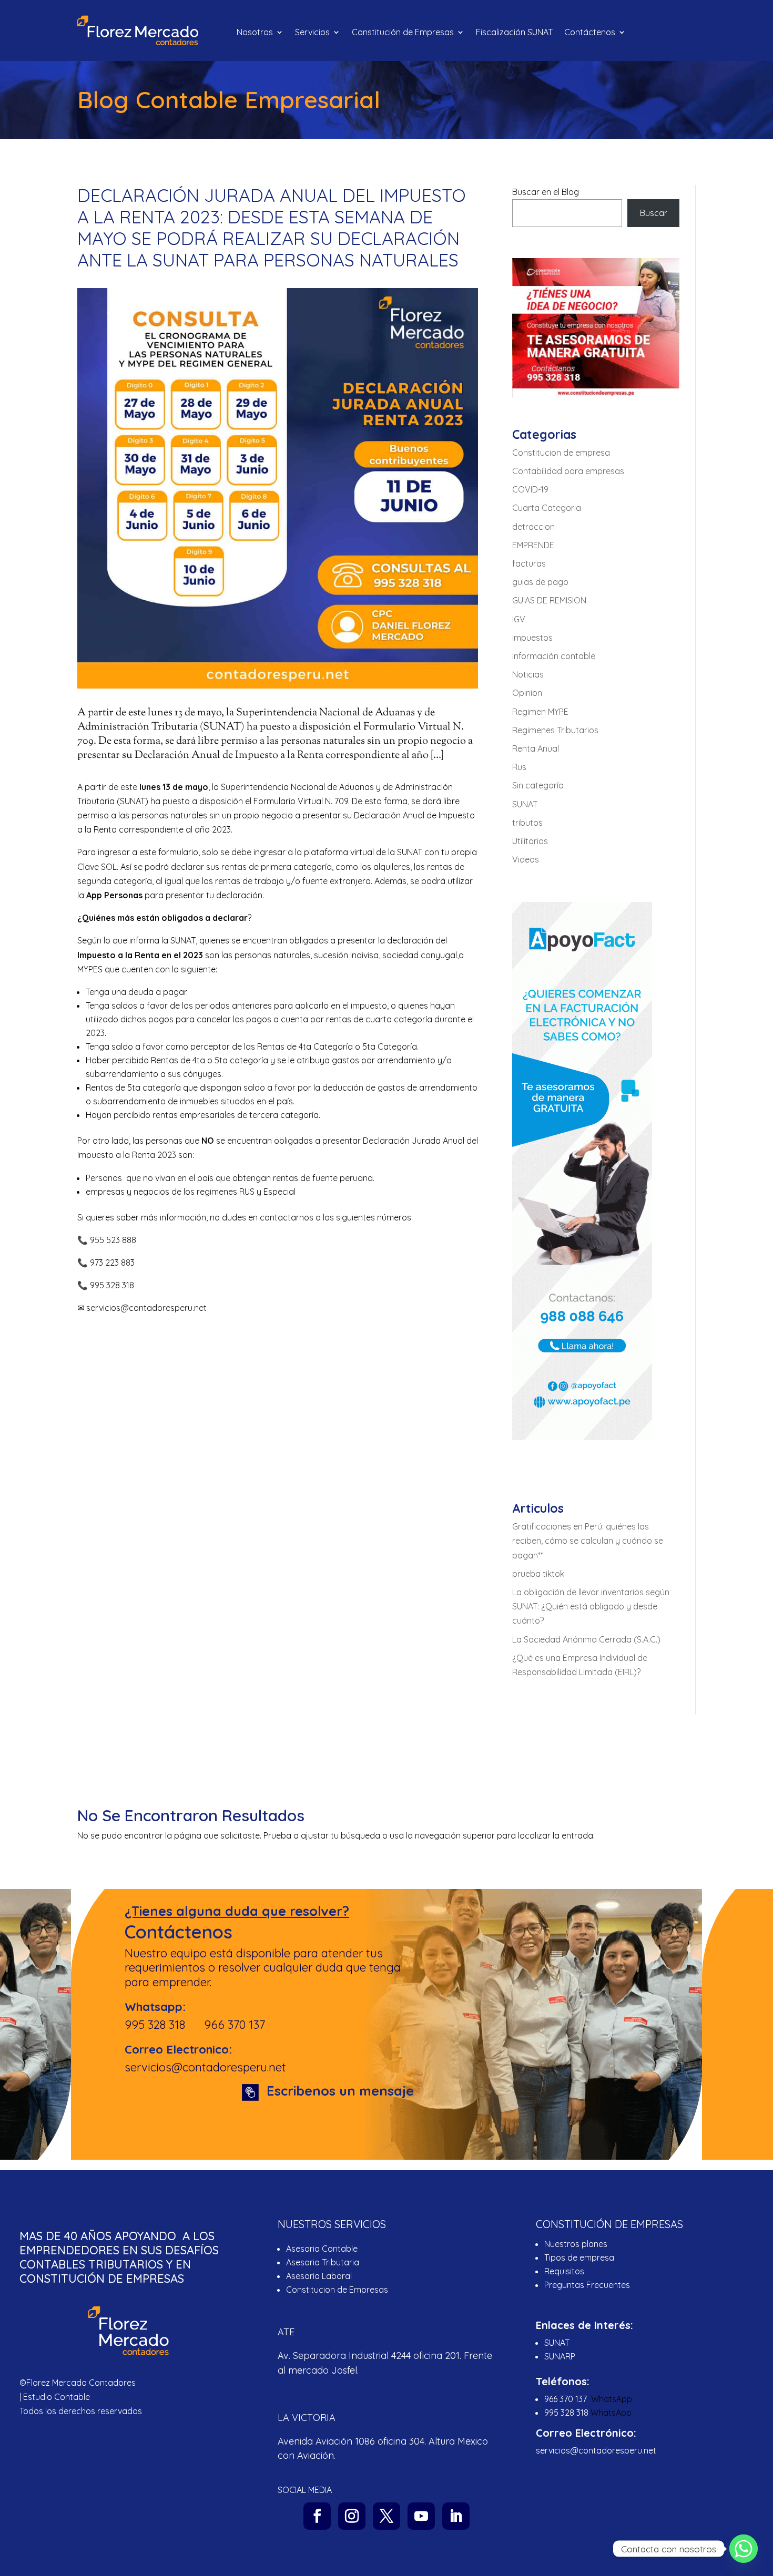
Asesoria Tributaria (323, 2262)
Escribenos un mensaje (340, 2091)
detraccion (533, 527)
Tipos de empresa (579, 2257)
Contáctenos (590, 33)
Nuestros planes (576, 2244)
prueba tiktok (538, 1574)
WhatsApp (612, 2399)
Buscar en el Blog (546, 192)
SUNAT (183, 940)
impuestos (532, 638)
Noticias (528, 674)
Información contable (554, 656)
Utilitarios (530, 841)
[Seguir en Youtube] (421, 2516)
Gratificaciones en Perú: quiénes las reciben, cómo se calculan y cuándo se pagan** (588, 1541)
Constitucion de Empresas (337, 2290)
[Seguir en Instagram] (352, 2516)
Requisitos (564, 2271)
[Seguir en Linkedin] (456, 2516)
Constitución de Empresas (403, 33)
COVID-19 (530, 489)
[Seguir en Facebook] (317, 2516)
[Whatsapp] (744, 2549)
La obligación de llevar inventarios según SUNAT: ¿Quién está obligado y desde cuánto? (591, 1606)
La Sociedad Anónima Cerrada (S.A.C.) (586, 1639)
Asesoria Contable (322, 2249)
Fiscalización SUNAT (514, 33)
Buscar (654, 213)
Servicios (312, 33)
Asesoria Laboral (319, 2276)
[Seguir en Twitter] (387, 2516)
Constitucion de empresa (561, 453)
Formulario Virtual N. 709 (301, 801)
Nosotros (255, 33)
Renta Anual (536, 748)
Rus (519, 767)
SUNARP (560, 2356)
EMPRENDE (533, 545)
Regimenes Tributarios (555, 730)
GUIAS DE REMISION (549, 600)
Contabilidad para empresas (568, 471)
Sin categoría (538, 785)
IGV (519, 619)
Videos (526, 859)
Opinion (527, 693)
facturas (529, 563)
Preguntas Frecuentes (588, 2285)
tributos (527, 823)
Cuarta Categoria (547, 508)
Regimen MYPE (540, 712)
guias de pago (540, 582)
